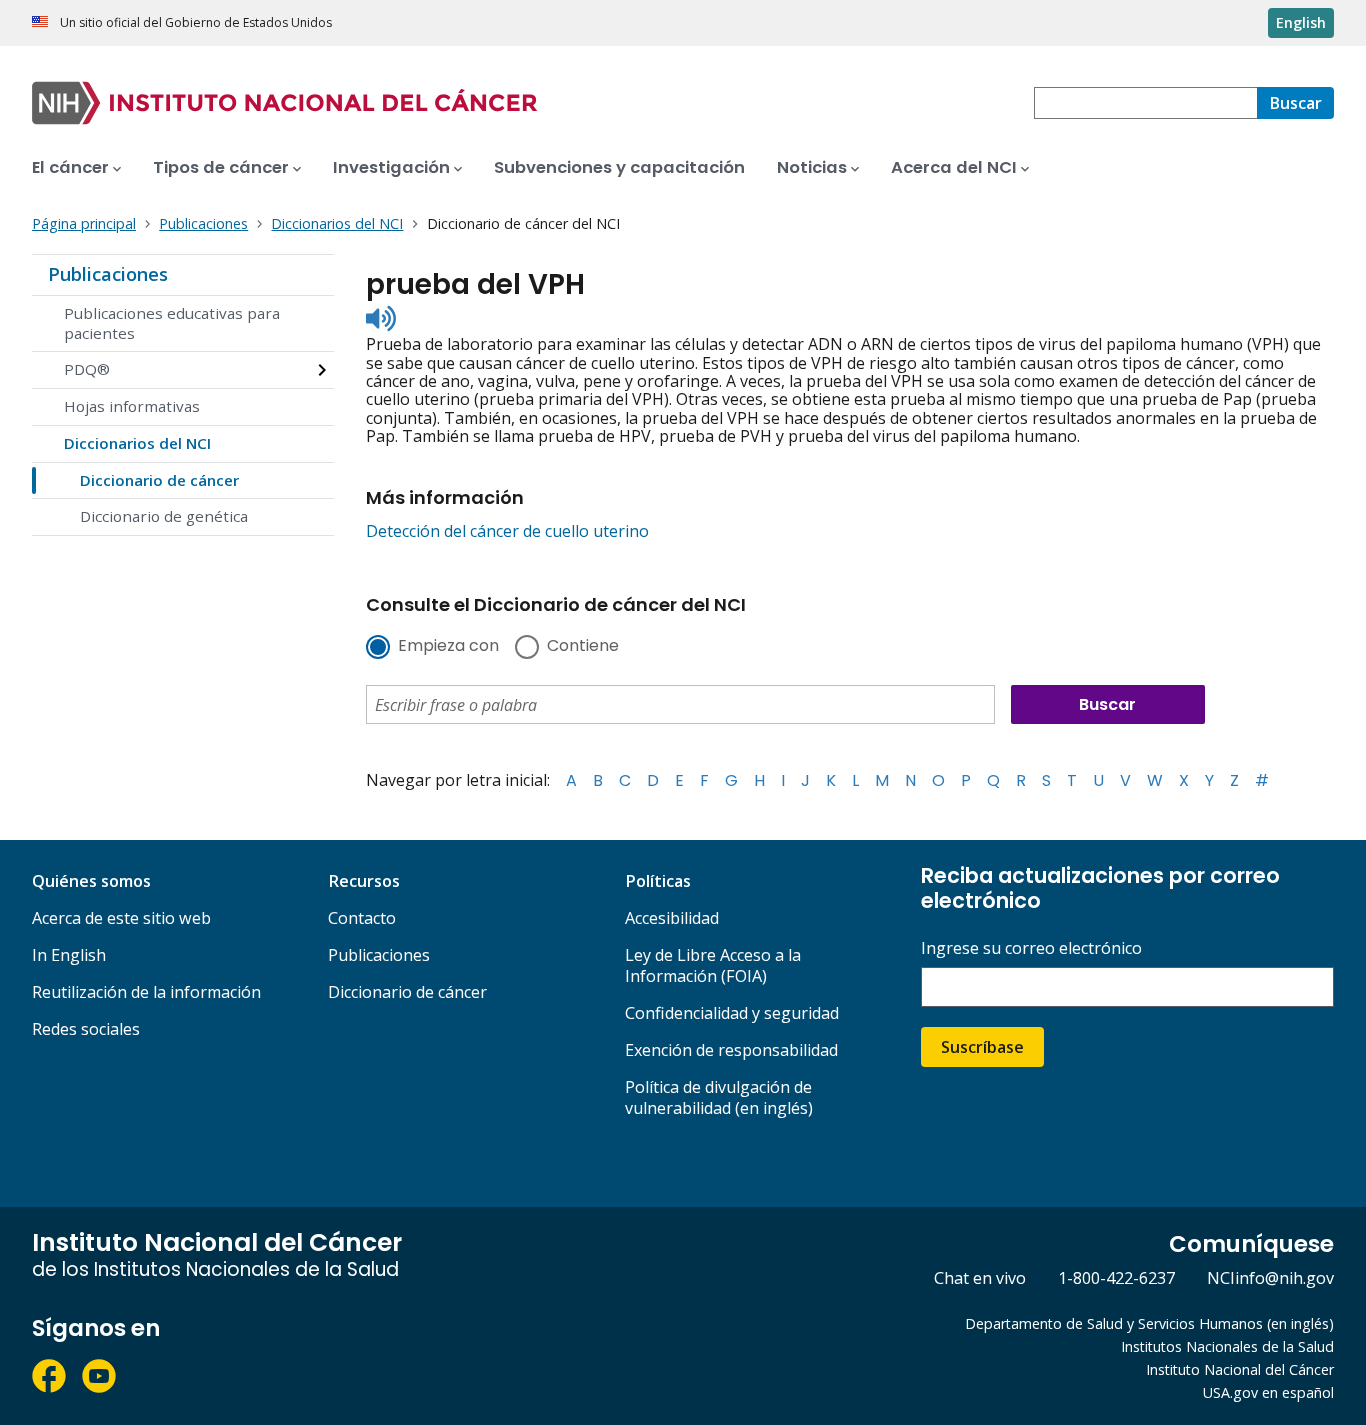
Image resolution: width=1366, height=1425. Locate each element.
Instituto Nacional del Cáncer (1240, 1369)
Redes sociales (86, 1029)
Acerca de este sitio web (121, 918)
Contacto (362, 918)
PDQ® (87, 369)
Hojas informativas (132, 406)
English (1301, 22)
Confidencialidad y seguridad (732, 1013)
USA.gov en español (1268, 1392)
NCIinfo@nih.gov (1270, 1278)
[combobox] (1145, 103)
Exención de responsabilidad (731, 1050)
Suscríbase (982, 1047)
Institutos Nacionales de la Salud (1227, 1346)
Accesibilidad (672, 918)
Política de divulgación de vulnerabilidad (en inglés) (719, 1097)
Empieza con (448, 647)
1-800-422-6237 (1116, 1278)
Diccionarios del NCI (137, 443)
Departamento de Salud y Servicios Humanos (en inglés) (1149, 1323)
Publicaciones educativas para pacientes (172, 323)
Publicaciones (108, 274)
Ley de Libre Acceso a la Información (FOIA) (713, 965)
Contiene (583, 647)
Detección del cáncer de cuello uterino (507, 531)
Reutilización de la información (146, 992)
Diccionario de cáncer (159, 480)
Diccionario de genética (164, 516)
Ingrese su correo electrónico (1031, 948)
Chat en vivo (980, 1278)
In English (69, 955)
